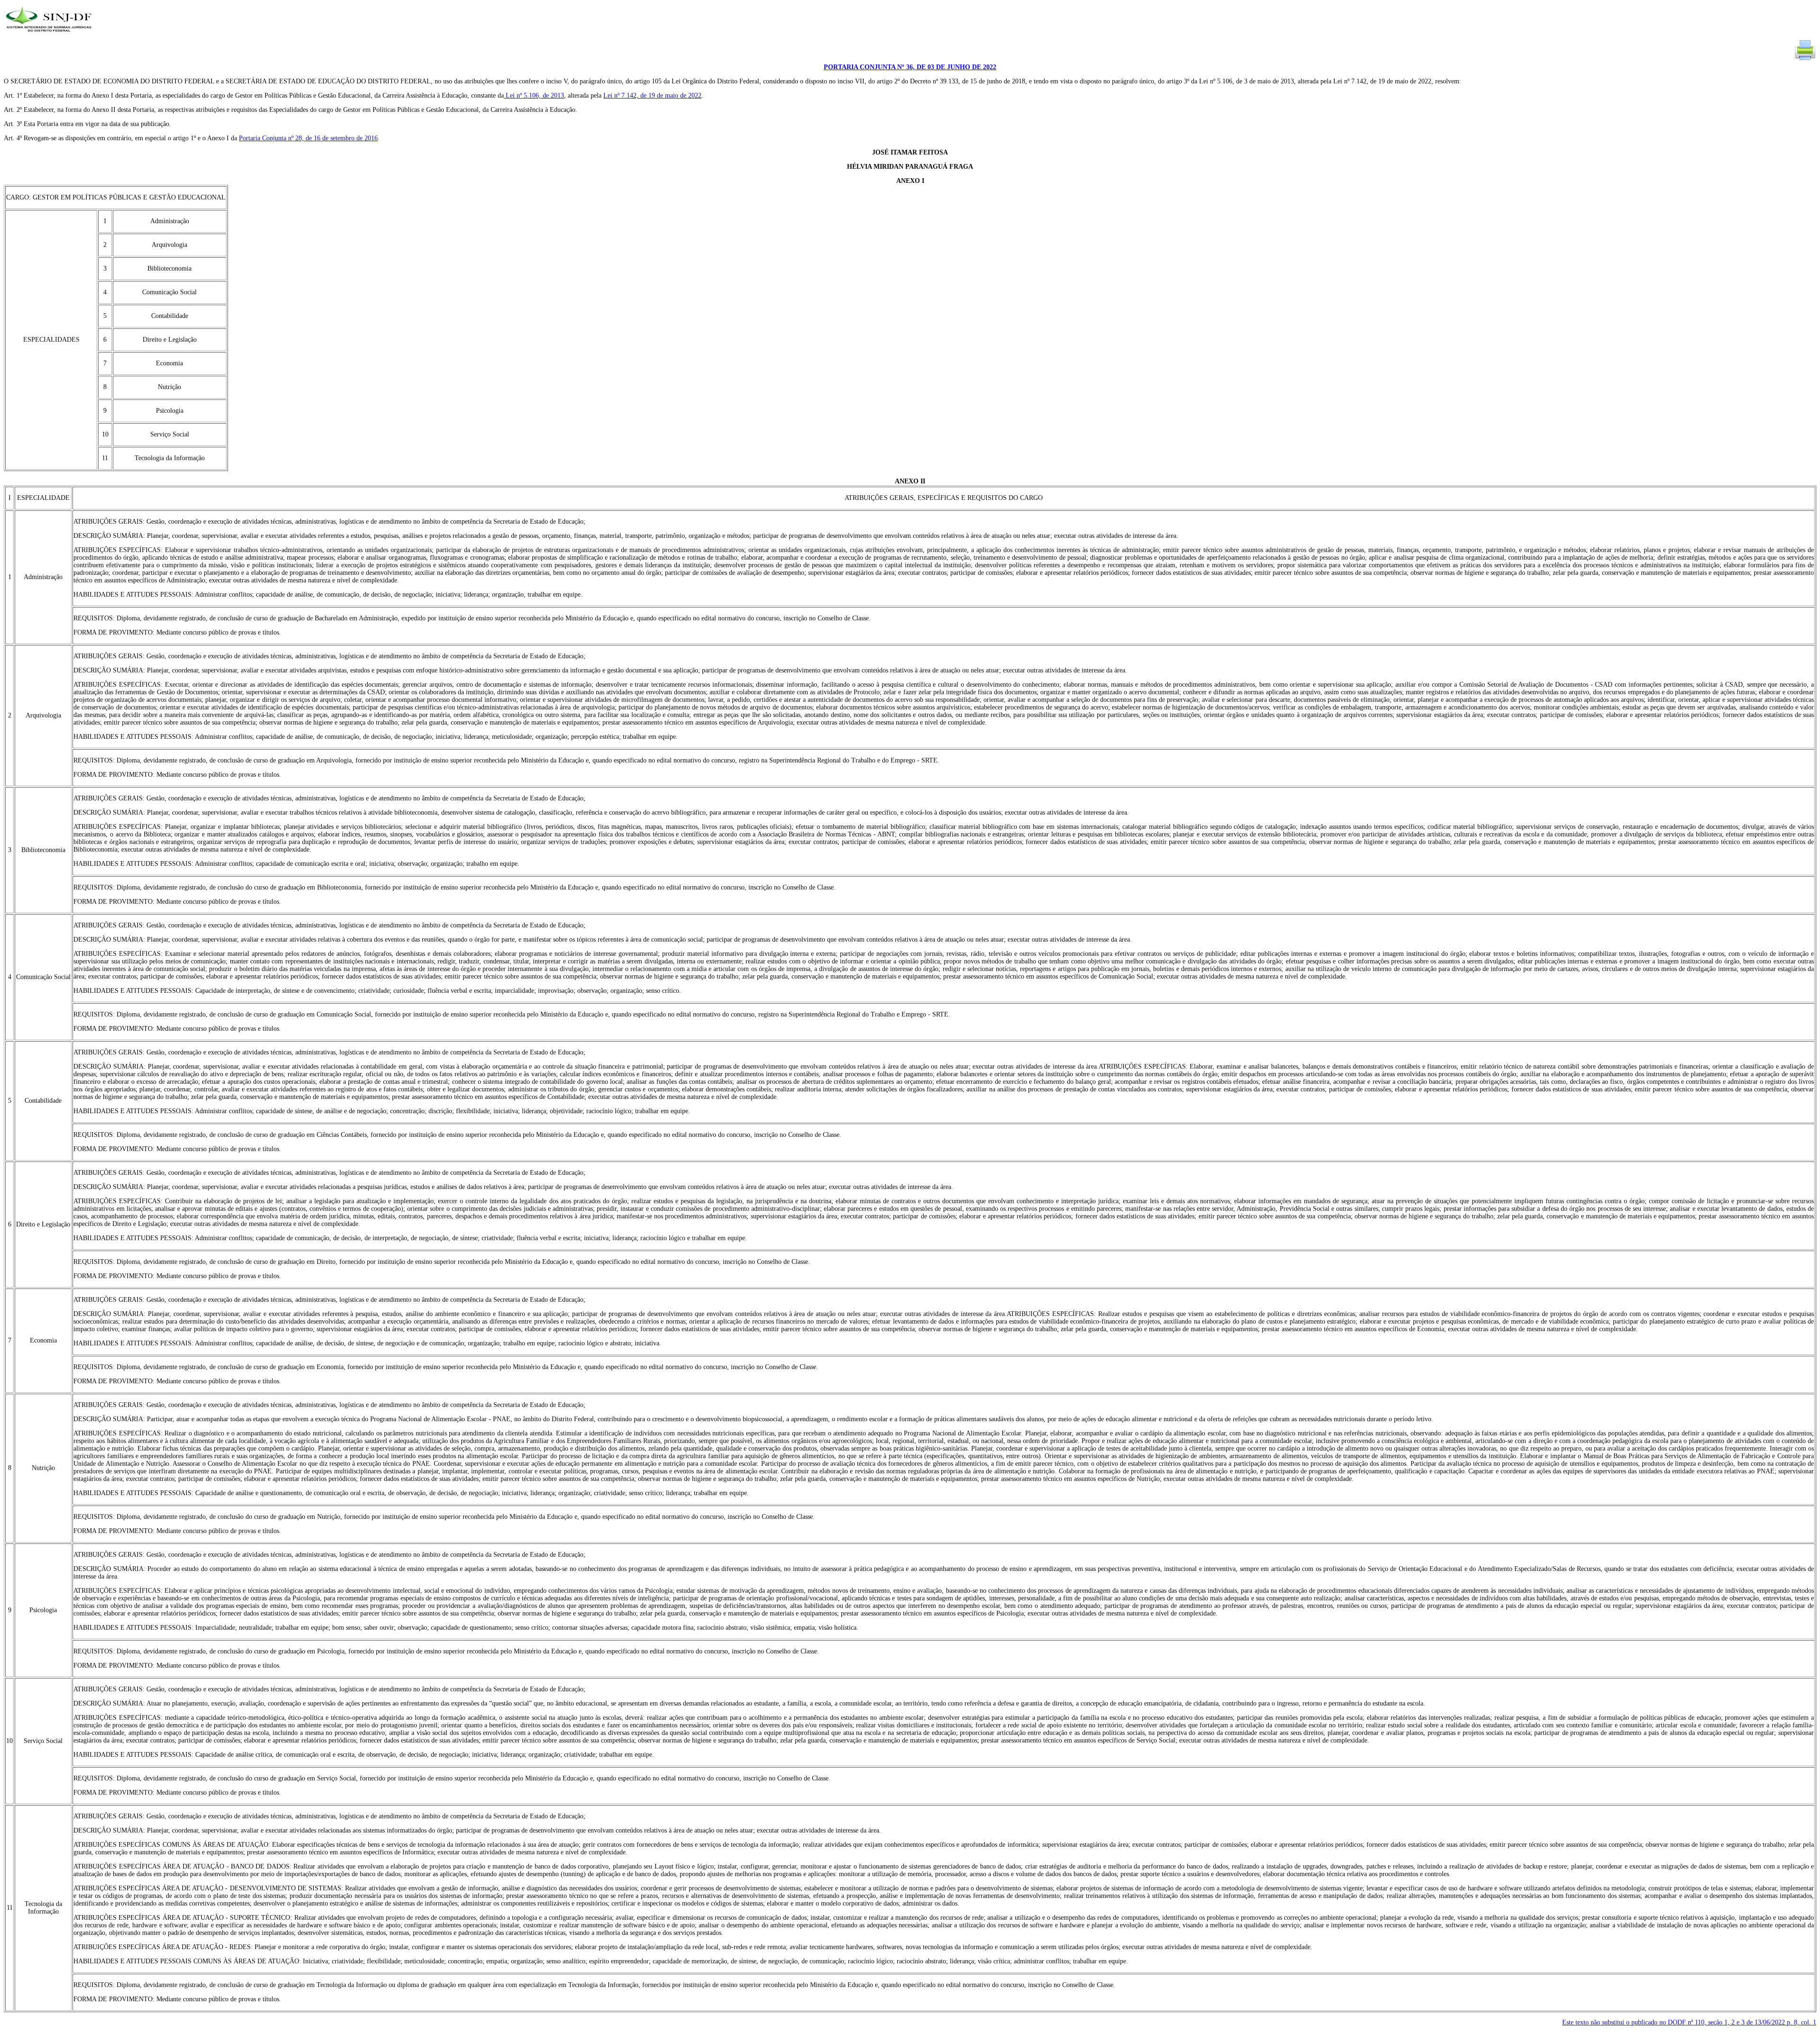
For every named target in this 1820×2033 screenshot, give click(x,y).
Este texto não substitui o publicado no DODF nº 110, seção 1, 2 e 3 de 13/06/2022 (1689, 2022)
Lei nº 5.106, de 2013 (534, 95)
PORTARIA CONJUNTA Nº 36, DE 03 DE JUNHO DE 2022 (910, 67)
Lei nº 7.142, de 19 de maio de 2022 (652, 95)
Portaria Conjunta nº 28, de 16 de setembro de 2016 (308, 138)
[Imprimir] (1805, 59)
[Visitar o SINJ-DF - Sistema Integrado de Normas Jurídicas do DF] (50, 35)
